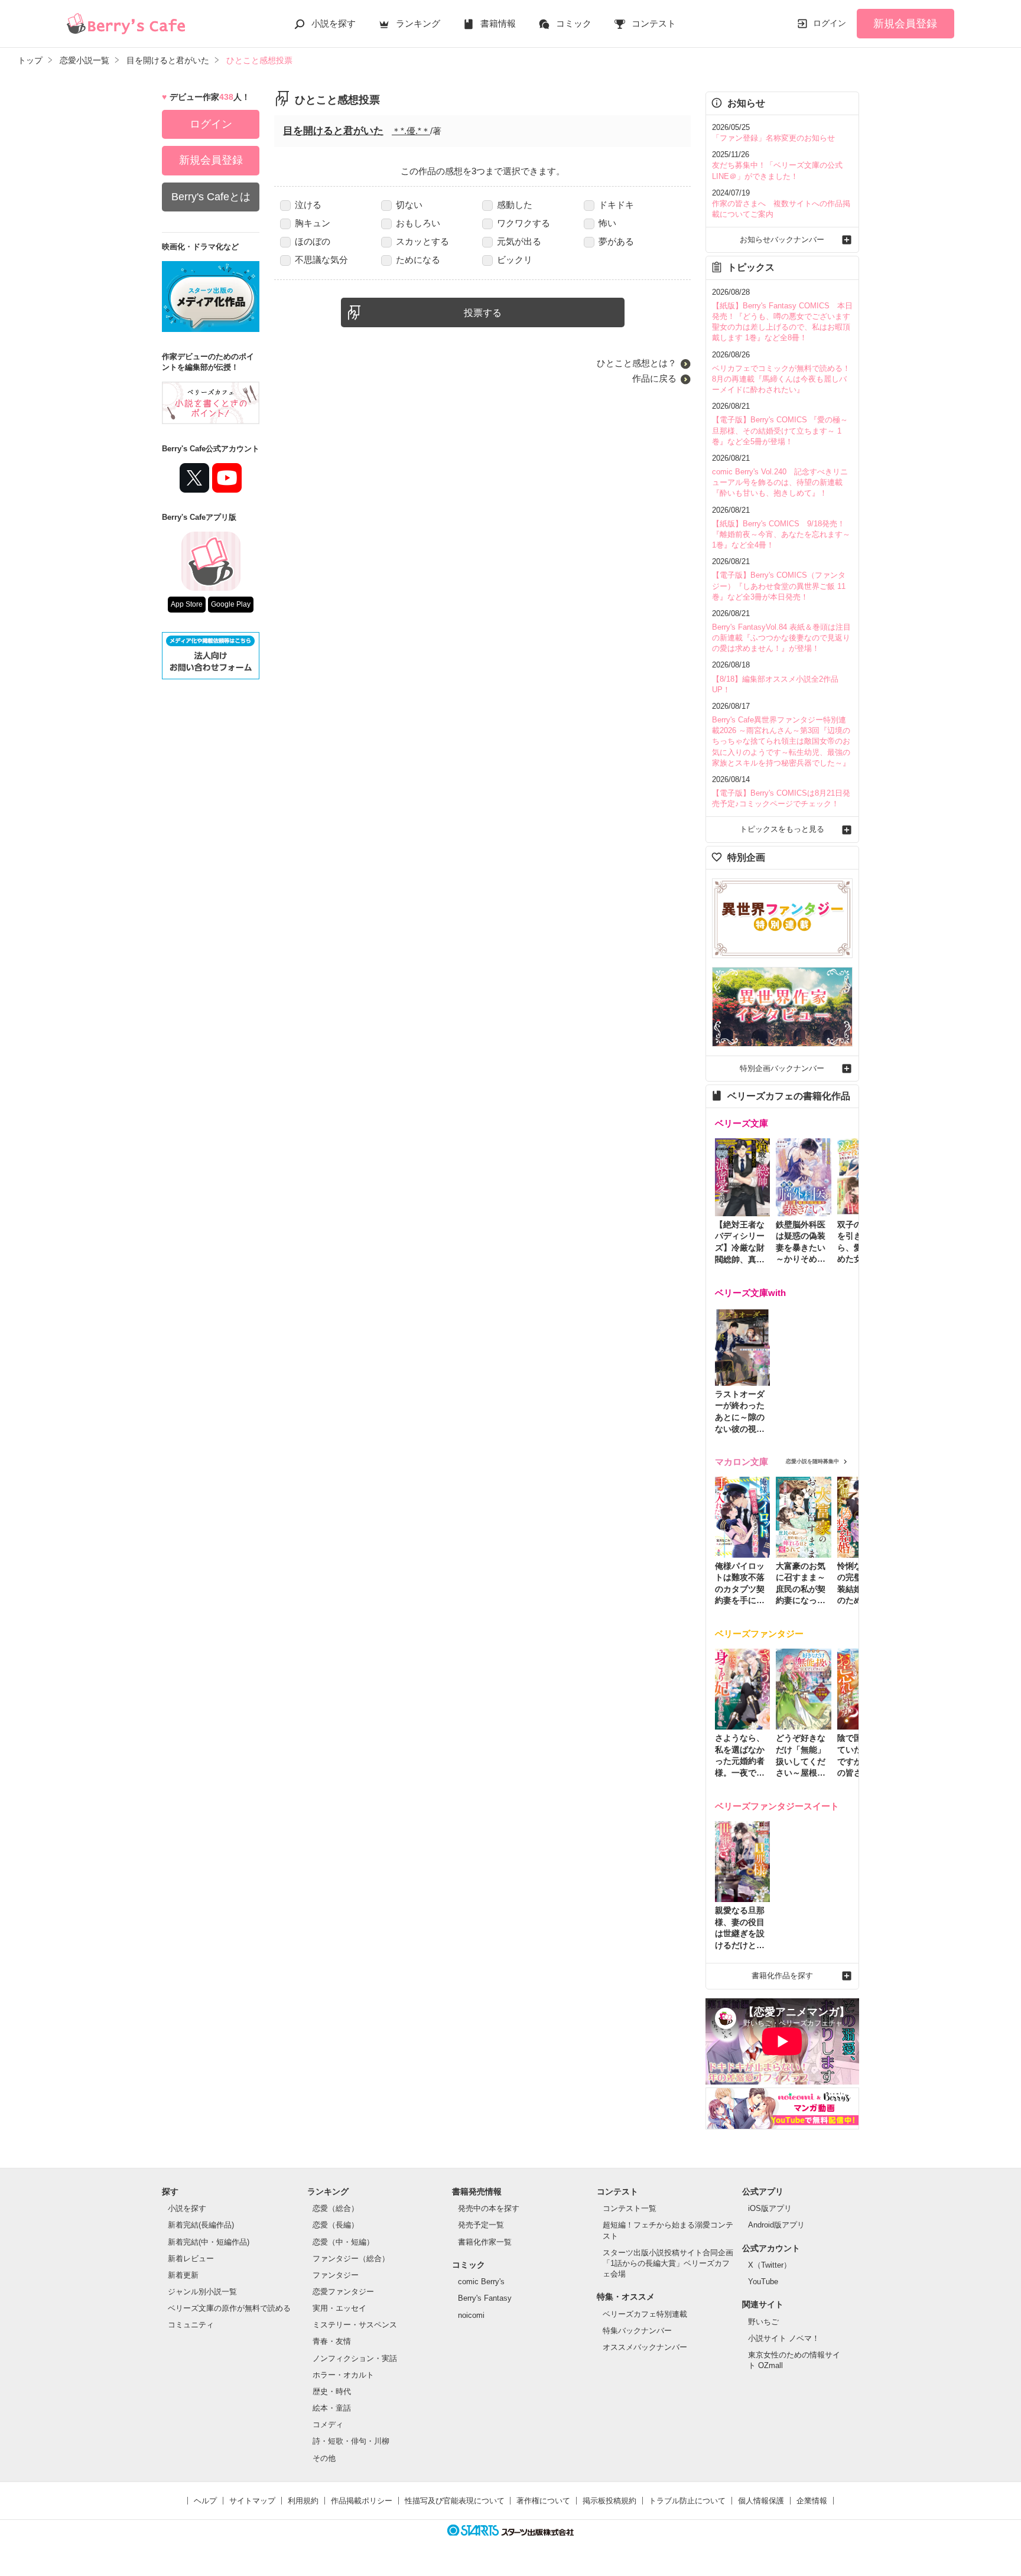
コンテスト (654, 23)
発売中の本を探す (489, 2208)
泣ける (308, 205)
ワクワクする (523, 223)
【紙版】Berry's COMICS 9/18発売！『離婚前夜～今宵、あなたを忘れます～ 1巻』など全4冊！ (781, 534)
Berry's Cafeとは (211, 197)
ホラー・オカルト (343, 2375)
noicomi (471, 2315)
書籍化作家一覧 (485, 2242)
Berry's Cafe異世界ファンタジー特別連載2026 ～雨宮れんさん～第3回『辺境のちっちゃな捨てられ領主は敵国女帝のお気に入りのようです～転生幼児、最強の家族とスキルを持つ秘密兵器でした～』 (781, 741)
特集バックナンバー (637, 2331)
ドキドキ (616, 205)
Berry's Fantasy (485, 2298)
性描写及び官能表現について (455, 2501)
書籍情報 (498, 23)
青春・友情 (332, 2341)
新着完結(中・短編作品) (209, 2242)
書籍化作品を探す (782, 1976)
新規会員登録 (905, 24)
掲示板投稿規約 (609, 2501)
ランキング (418, 23)
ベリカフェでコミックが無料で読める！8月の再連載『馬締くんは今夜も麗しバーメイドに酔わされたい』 (781, 379)
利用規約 (303, 2501)
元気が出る (519, 241)
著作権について (543, 2501)
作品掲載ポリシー (362, 2501)
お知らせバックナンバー (782, 240)
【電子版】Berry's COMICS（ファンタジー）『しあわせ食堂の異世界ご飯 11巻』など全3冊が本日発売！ (779, 586)
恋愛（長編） (336, 2225)
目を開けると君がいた (333, 131)
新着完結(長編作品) (201, 2225)
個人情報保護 (761, 2501)
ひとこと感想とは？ (637, 363)
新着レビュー (191, 2259)
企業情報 (812, 2501)
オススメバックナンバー (645, 2347)
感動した (515, 205)
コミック (574, 23)
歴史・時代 (332, 2391)
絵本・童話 (332, 2408)
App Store (187, 604)
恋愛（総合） (336, 2208)
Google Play (231, 604)
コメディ (328, 2424)
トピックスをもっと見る (782, 829)
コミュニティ (191, 2325)
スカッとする (422, 241)
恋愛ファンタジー (343, 2292)
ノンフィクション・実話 (355, 2358)
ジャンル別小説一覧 (202, 2292)
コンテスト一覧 (630, 2208)
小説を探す (334, 23)
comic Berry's (481, 2282)
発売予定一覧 (481, 2225)
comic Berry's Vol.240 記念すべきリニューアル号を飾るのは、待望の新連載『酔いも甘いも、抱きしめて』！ (780, 482)
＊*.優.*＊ (411, 131)
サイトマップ (252, 2501)
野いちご (763, 2322)
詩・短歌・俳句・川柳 (351, 2441)
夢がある (616, 241)
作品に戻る (654, 378)
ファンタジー (336, 2275)
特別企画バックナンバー (782, 1068)
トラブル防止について (687, 2501)
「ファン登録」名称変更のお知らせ (773, 138)
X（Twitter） (770, 2265)
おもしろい (418, 223)
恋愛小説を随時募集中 (812, 1461)
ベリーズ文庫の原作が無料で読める (229, 2308)
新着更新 (183, 2275)
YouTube (763, 2282)
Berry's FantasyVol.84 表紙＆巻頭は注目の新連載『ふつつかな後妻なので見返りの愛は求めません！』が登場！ (781, 638)
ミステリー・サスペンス (355, 2325)
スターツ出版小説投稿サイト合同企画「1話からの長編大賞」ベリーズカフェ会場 (668, 2263)
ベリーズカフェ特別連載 (645, 2314)
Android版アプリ (776, 2225)
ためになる (418, 260)
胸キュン (313, 223)
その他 (324, 2458)
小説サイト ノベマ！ (784, 2338)
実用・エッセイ (339, 2308)
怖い (607, 223)
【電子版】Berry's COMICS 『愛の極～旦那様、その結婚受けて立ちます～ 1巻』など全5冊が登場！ (780, 430)
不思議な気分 (321, 260)
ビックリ (515, 260)
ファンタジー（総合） (351, 2259)
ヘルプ (205, 2501)
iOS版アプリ (770, 2208)
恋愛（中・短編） (343, 2242)
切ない (409, 205)
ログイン (830, 23)
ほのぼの (313, 241)
